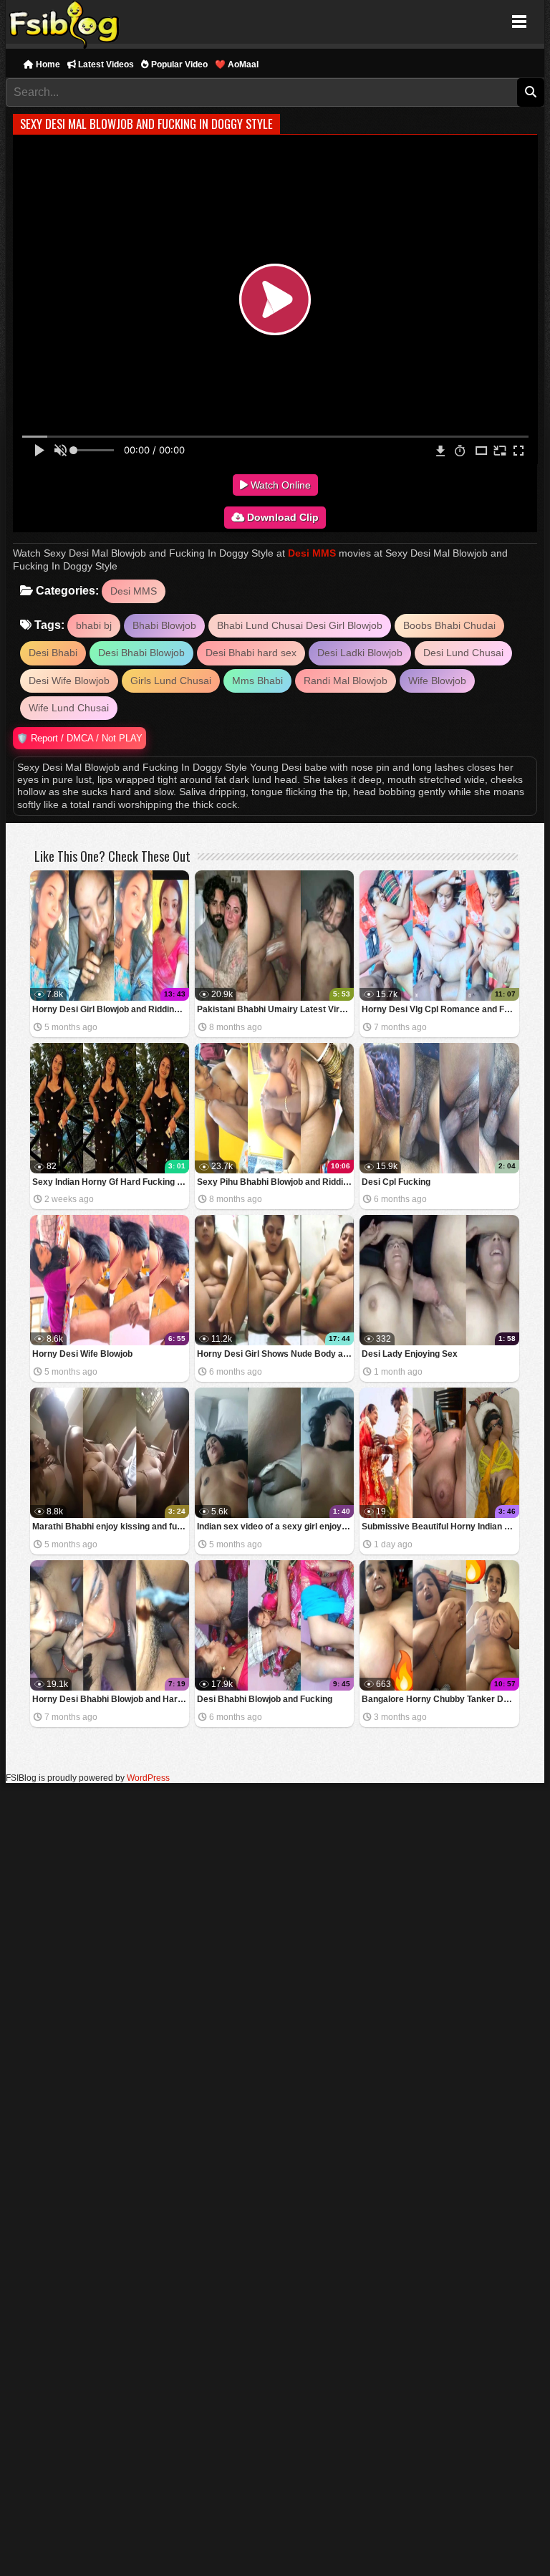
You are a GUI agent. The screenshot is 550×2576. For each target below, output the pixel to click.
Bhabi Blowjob (164, 625)
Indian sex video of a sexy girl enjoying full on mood (275, 1527)
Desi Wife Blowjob (69, 681)
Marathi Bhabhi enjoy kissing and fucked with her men (111, 1527)
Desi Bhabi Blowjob (141, 653)
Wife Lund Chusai (69, 708)
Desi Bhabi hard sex (251, 653)
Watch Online (279, 485)
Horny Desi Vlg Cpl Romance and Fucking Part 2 (440, 1009)
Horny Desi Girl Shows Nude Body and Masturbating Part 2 (275, 1354)
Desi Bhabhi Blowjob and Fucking (265, 1699)
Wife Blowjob (437, 681)
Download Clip (281, 517)
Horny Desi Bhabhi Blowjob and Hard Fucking (111, 1699)
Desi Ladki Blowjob (360, 653)
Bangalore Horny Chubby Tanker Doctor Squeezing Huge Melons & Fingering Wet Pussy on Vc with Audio (440, 1699)
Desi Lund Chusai (463, 653)
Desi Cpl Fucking (396, 1182)
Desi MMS (312, 553)
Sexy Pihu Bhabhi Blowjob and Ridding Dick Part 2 (275, 1182)
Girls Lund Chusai (171, 681)
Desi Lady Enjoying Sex (410, 1354)
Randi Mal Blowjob (346, 681)
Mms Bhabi (257, 681)
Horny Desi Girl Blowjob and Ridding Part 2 (111, 1009)
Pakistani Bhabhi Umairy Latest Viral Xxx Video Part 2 (275, 1009)
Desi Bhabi (53, 653)
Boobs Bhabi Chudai (449, 625)
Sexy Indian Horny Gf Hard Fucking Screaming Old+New (111, 1182)
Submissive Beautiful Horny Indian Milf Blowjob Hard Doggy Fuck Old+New (440, 1527)
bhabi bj (94, 625)
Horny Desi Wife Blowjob (82, 1354)
